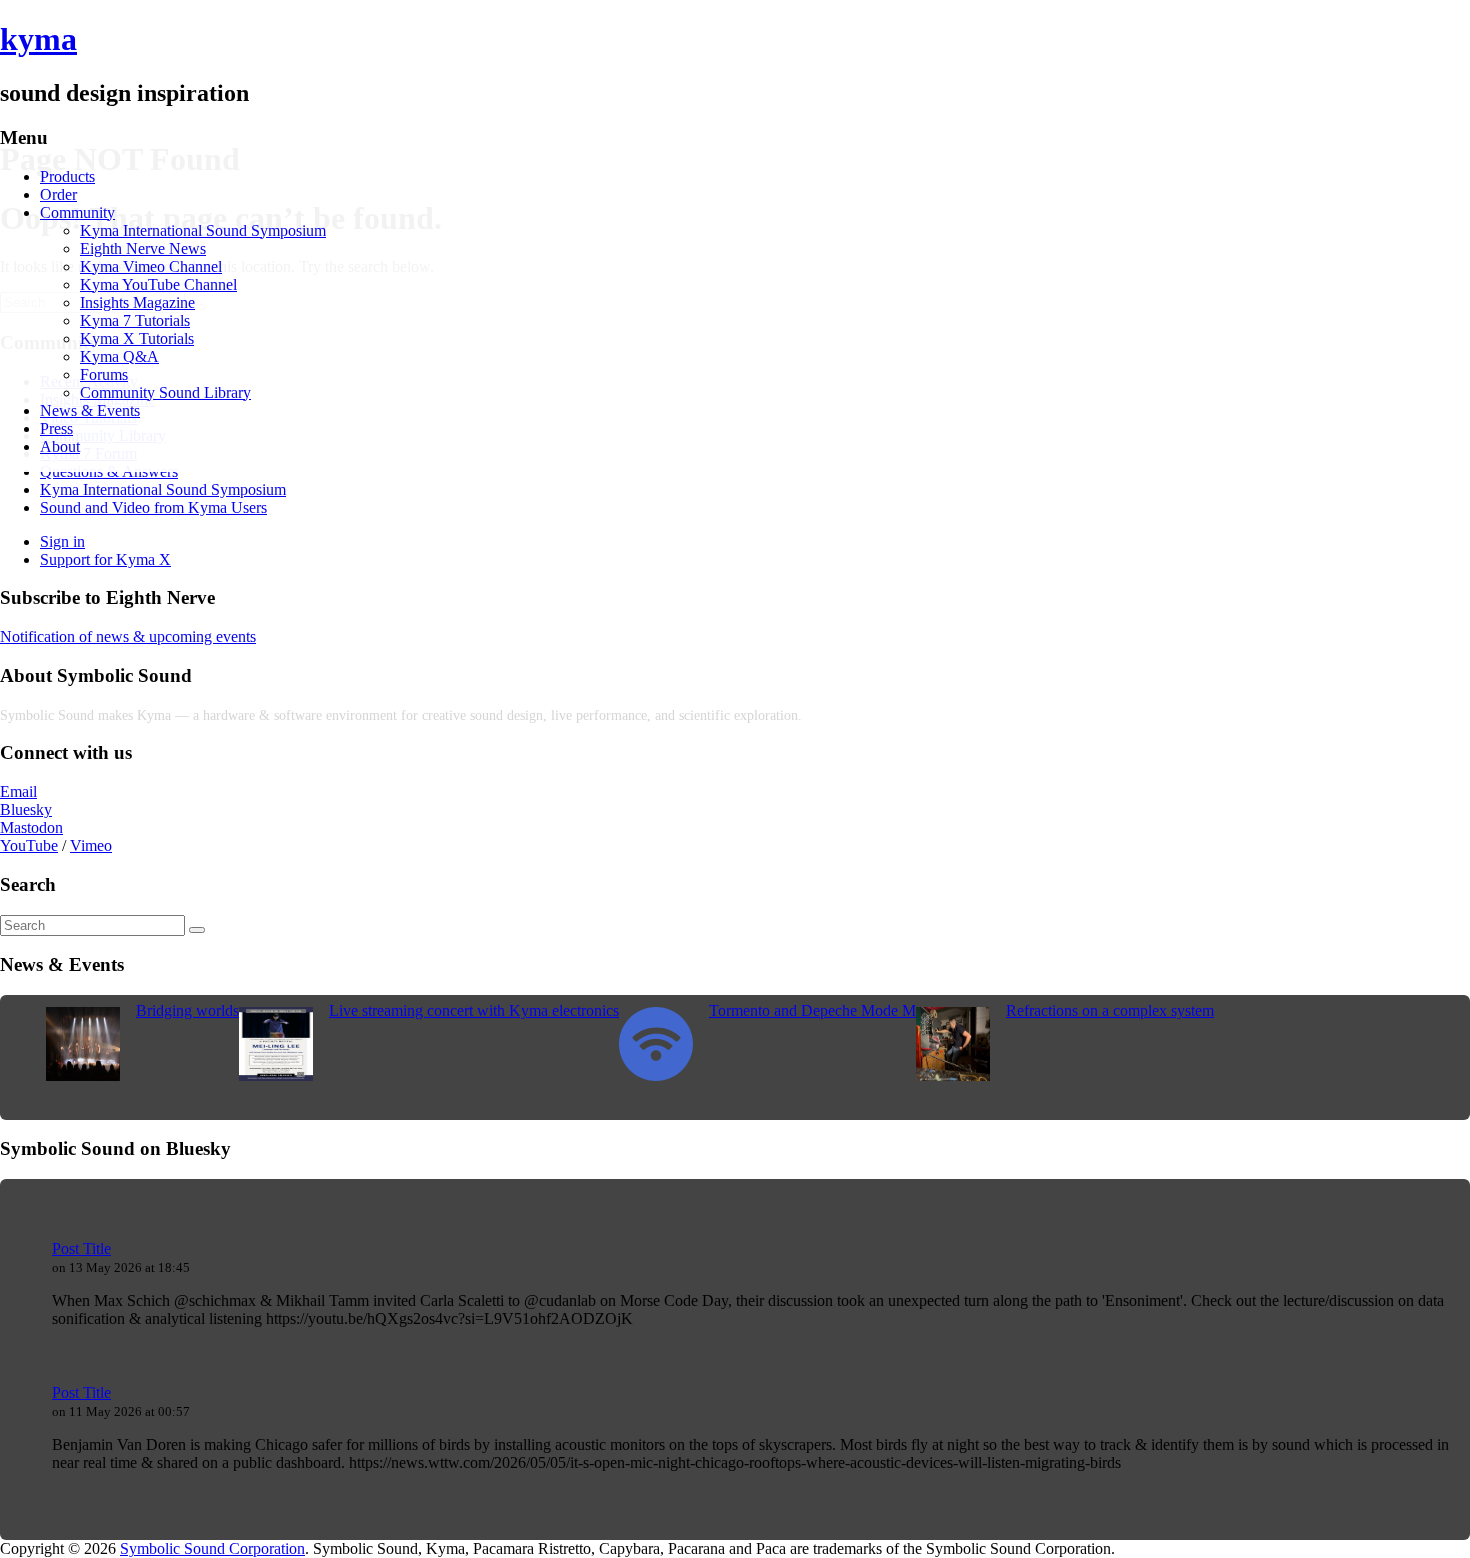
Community (77, 212)
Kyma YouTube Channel (158, 284)
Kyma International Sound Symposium (203, 230)
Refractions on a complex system (1110, 1010)
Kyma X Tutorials (137, 338)
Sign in (62, 541)
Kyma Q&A (119, 356)
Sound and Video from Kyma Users (153, 507)
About (60, 446)
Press (56, 428)
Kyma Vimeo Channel (151, 266)
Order (58, 194)
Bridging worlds (187, 1010)
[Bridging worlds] (83, 1075)
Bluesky (26, 809)
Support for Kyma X (105, 559)
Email (18, 791)
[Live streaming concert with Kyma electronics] (276, 1075)
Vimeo (91, 845)
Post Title (81, 1248)
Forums (104, 374)
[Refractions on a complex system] (953, 1075)
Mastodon (31, 827)
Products (67, 176)
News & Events (90, 410)
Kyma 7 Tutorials (135, 320)
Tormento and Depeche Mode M (812, 1010)
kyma (38, 39)
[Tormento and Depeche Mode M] (656, 1075)
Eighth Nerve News (143, 248)
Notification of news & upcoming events (128, 636)
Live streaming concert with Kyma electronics (474, 1010)
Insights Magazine (137, 302)
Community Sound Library (165, 392)
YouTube (29, 845)
